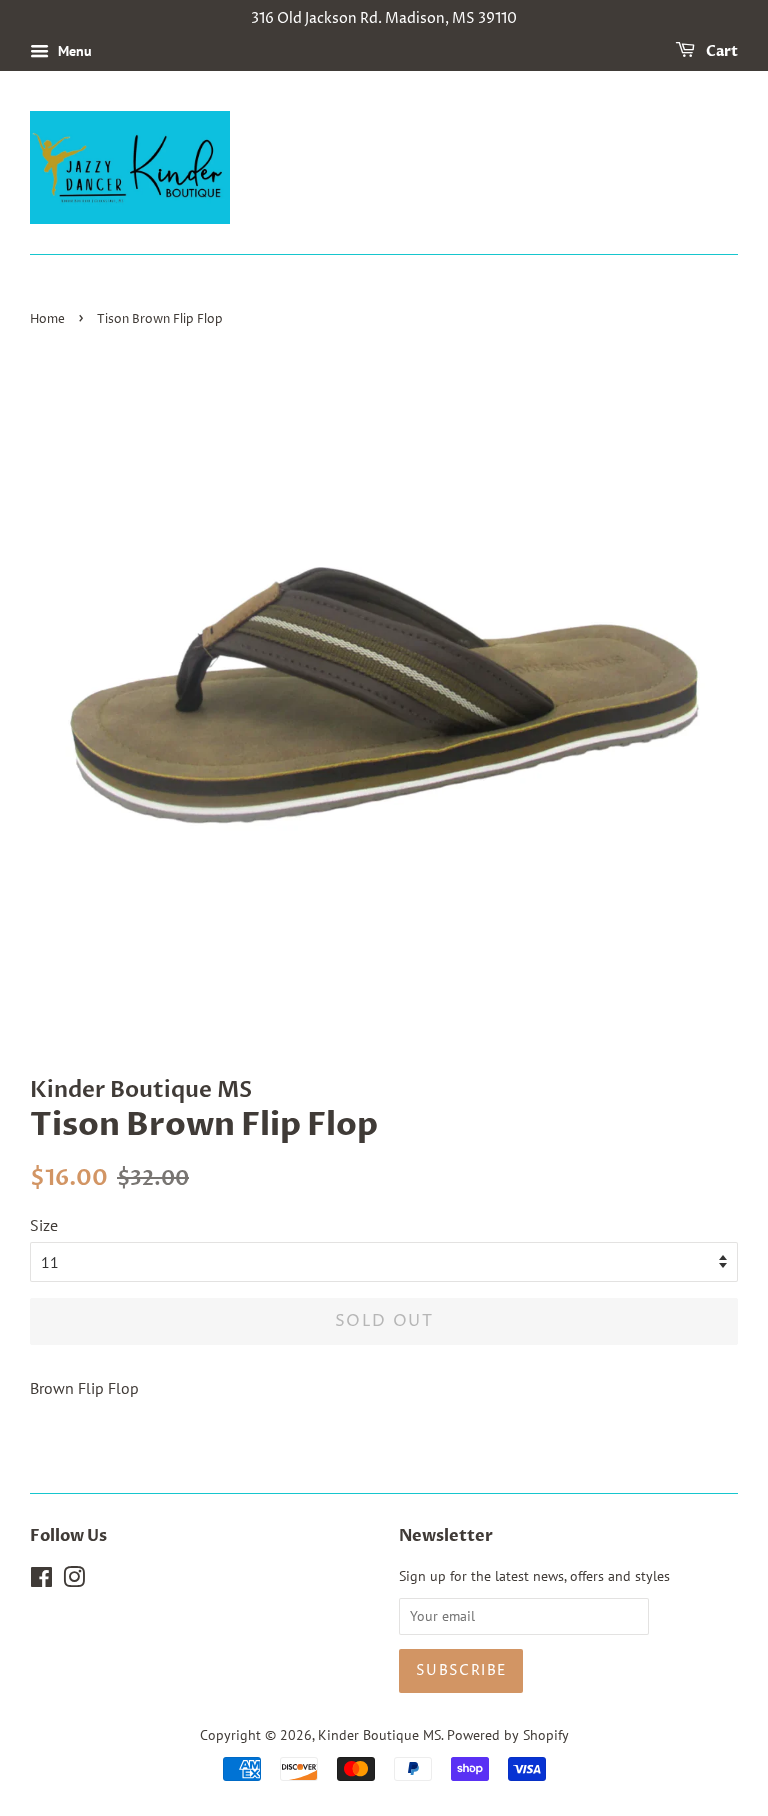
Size (44, 1225)
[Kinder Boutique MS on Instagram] (74, 1581)
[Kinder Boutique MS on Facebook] (41, 1581)
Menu (73, 51)
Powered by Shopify (508, 1735)
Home (47, 319)
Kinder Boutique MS (379, 1735)
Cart (720, 51)
